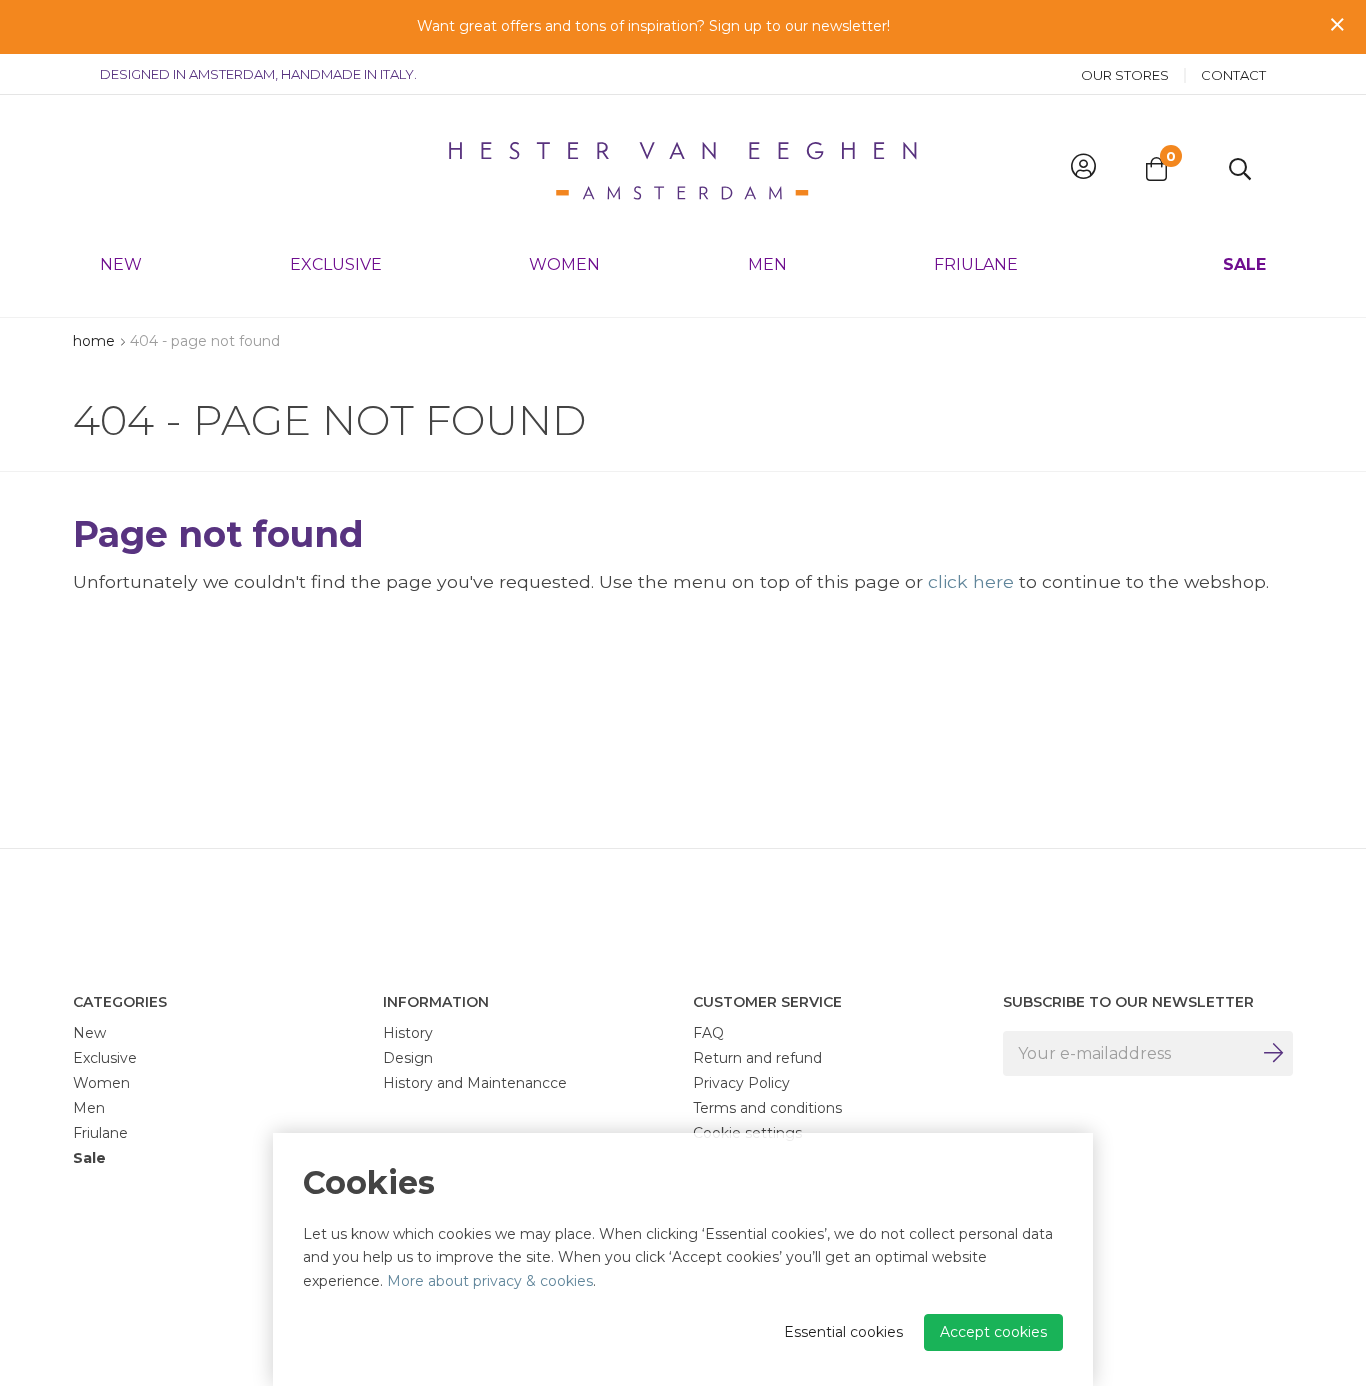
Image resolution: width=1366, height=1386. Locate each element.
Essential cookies (843, 1332)
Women (564, 264)
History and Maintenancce (475, 1083)
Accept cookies (993, 1332)
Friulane (976, 264)
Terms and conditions (767, 1108)
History (408, 1033)
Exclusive (336, 264)
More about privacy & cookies (490, 1281)
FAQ (708, 1033)
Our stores (1125, 75)
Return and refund (757, 1058)
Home (94, 341)
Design (408, 1058)
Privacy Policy (741, 1083)
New (121, 264)
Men (767, 264)
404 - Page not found (205, 341)
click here (971, 581)
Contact (1233, 75)
